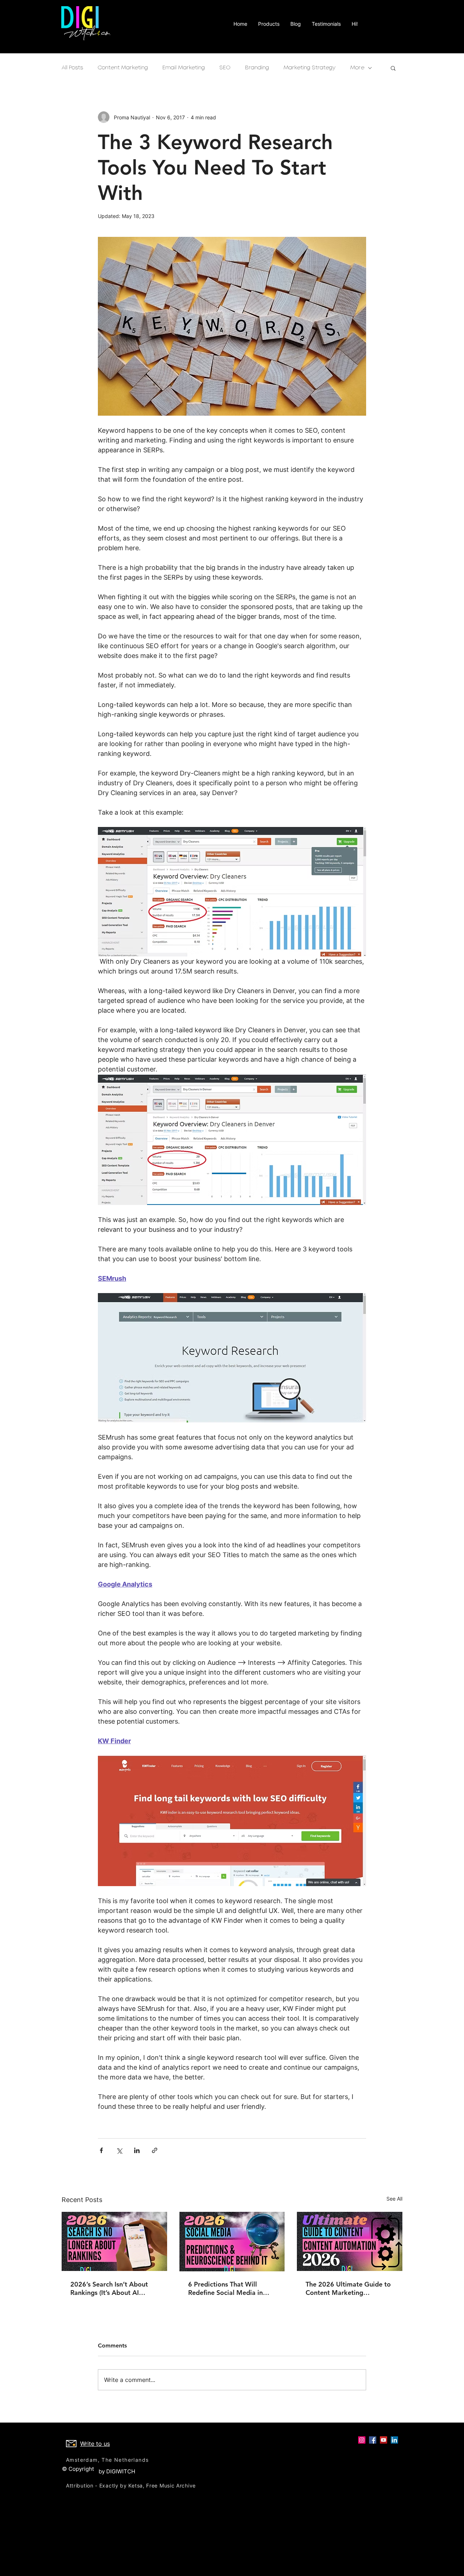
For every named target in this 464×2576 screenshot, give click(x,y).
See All (394, 2199)
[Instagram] (362, 2440)
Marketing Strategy (310, 68)
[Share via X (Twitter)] (119, 2150)
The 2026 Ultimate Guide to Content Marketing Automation (348, 2288)
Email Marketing (184, 68)
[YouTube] (384, 2440)
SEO (225, 68)
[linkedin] (394, 2440)
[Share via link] (155, 2150)
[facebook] (373, 2440)
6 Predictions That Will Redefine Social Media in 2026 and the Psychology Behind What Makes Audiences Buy (226, 2288)
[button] (393, 68)
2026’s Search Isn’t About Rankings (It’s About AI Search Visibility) (109, 2288)
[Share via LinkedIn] (137, 2150)
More (357, 68)
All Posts (72, 68)
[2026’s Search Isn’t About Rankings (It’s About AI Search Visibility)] (114, 2241)
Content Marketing (123, 68)
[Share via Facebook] (101, 2150)
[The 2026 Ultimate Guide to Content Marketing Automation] (350, 2241)
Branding (257, 68)
